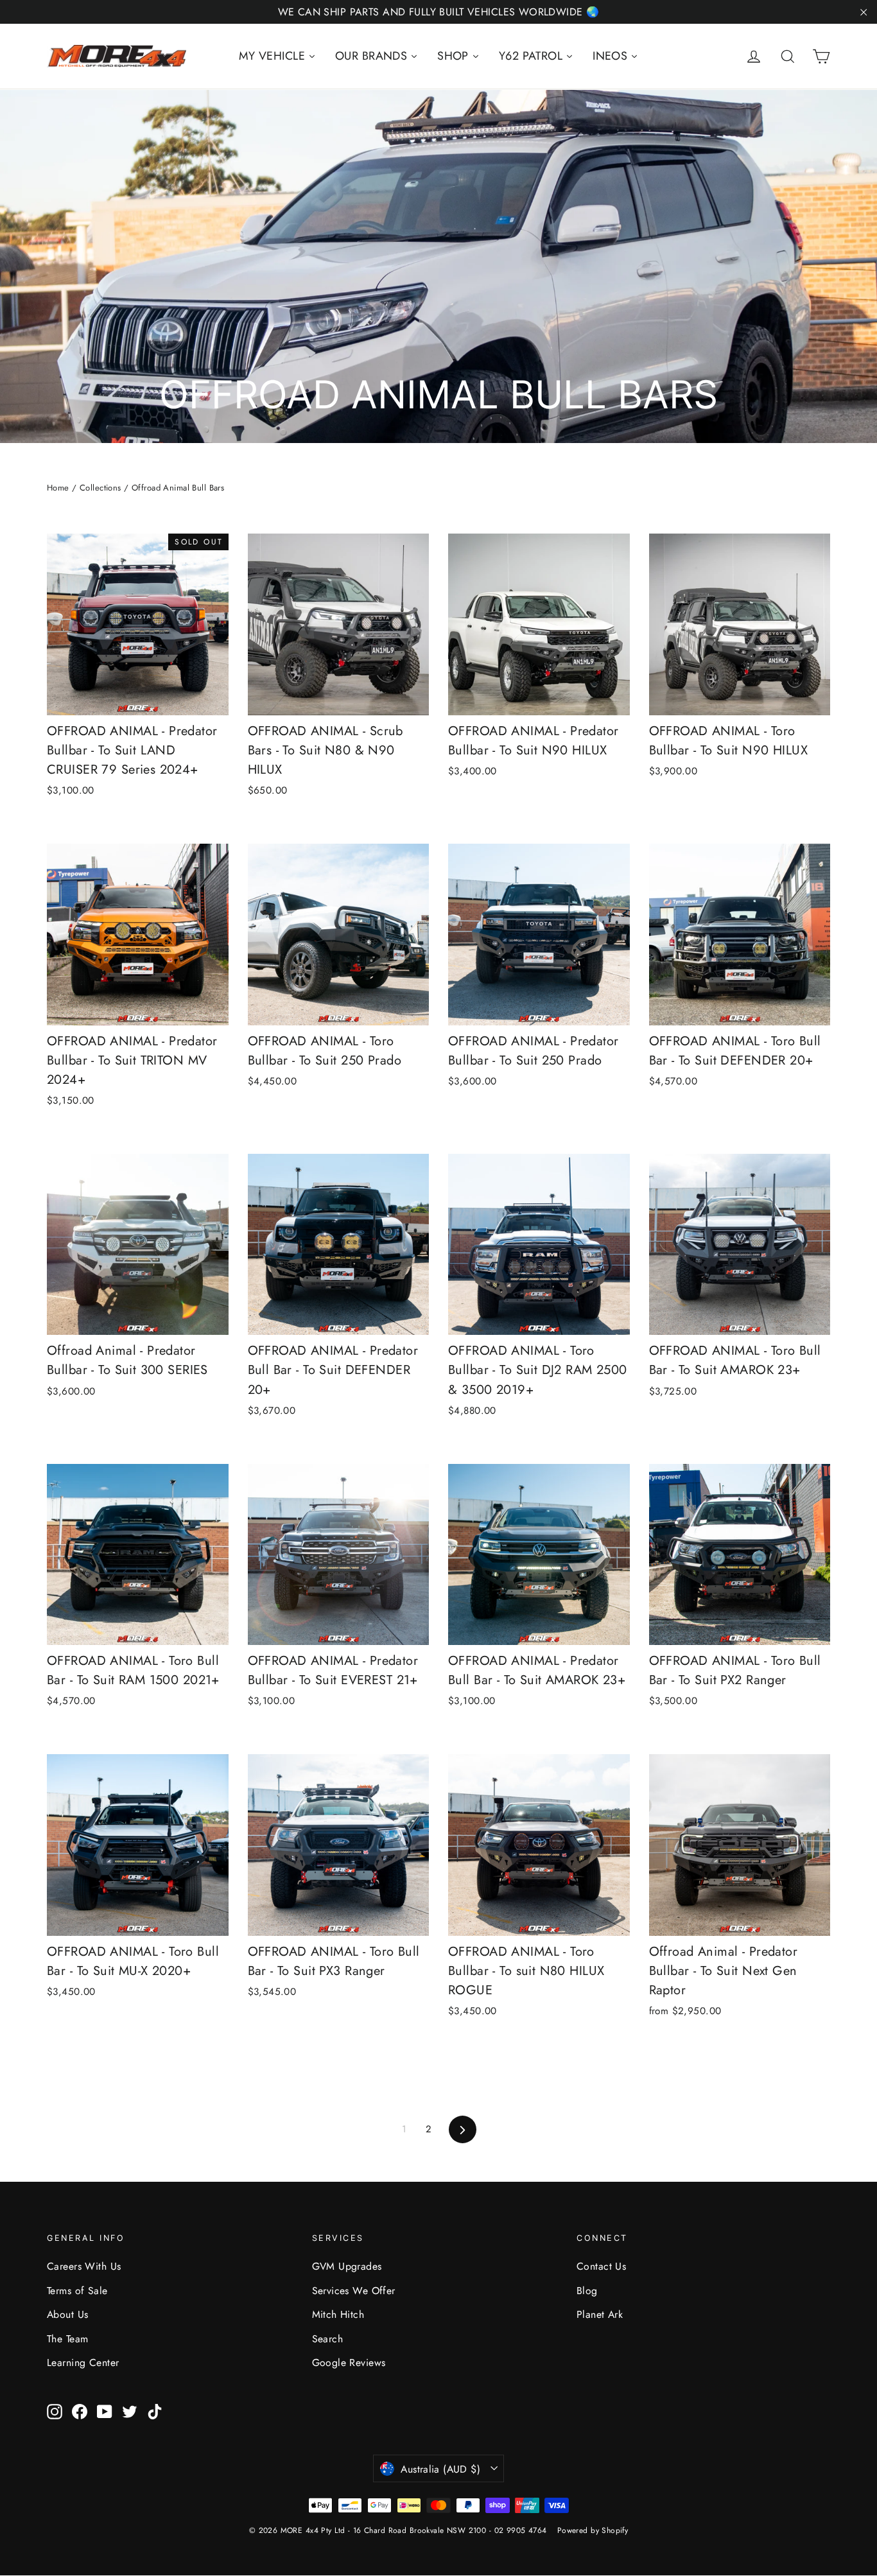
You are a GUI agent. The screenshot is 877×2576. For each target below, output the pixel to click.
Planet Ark (600, 2314)
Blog (587, 2291)
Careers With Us (84, 2266)
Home (58, 488)
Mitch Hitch (338, 2314)
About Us (67, 2314)
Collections (100, 488)
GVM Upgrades (347, 2266)
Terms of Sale (77, 2291)
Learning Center (83, 2363)
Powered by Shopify (593, 2530)
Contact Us (601, 2266)
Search (328, 2339)
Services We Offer (354, 2291)
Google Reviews (349, 2363)
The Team (67, 2339)
